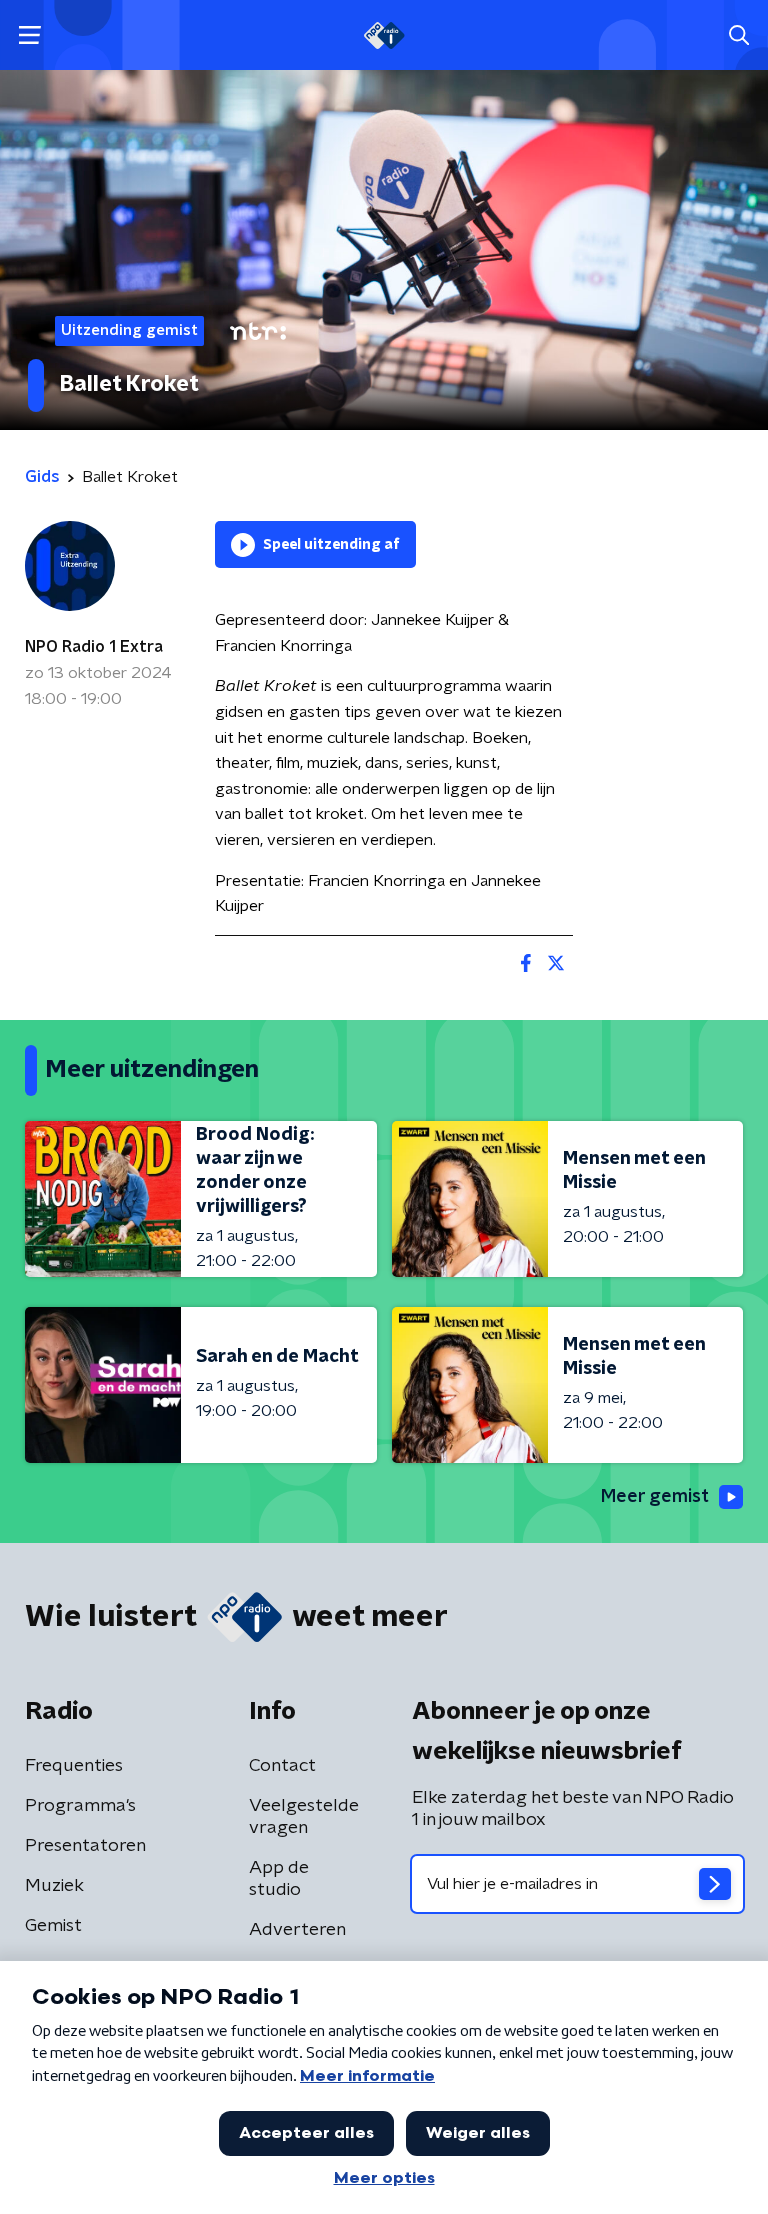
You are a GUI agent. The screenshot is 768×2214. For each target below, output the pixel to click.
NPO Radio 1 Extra (94, 647)
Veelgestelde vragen (304, 1817)
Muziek (54, 1886)
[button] (29, 35)
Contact (282, 1766)
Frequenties (74, 1766)
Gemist (53, 1926)
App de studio (279, 1879)
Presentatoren (85, 1846)
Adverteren (297, 1930)
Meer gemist (655, 1497)
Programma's (80, 1806)
